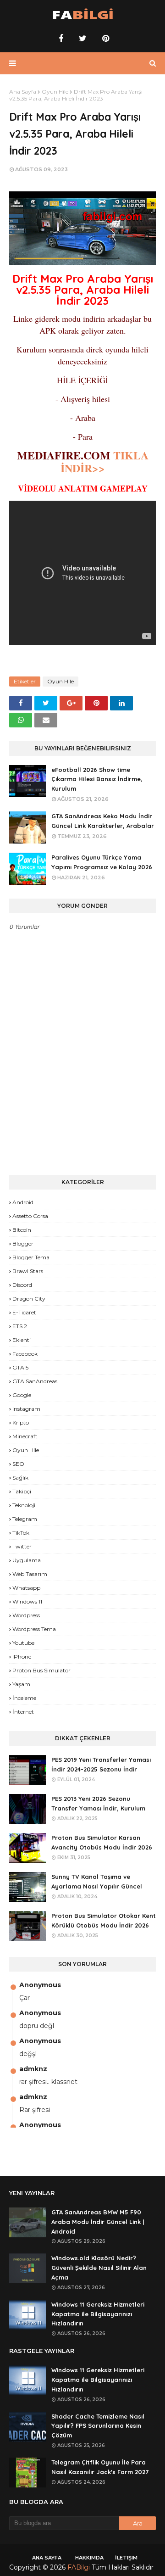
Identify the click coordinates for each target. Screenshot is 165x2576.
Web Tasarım (30, 1574)
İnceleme (24, 1698)
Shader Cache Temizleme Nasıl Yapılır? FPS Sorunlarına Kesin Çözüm (98, 2426)
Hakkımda (89, 2558)
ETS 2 (20, 1326)
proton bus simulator (41, 1670)
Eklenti (22, 1340)
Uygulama (27, 1560)
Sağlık (20, 1478)
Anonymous (40, 1985)
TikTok (21, 1533)
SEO (18, 1464)
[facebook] (61, 39)
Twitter (22, 1546)
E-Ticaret (24, 1312)
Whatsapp (26, 1588)
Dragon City (29, 1299)
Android (23, 1202)
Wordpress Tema (34, 1629)
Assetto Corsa (30, 1216)
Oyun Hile (55, 92)
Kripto (21, 1422)
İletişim (126, 2558)
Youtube (23, 1643)
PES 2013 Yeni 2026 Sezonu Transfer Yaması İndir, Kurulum (98, 1803)
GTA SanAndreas (35, 1381)
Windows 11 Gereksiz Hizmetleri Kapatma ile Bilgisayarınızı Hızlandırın (98, 2314)
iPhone (22, 1657)
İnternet (23, 1712)
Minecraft (25, 1436)
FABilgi (79, 2567)
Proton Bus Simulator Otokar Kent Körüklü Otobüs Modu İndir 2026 (104, 1920)
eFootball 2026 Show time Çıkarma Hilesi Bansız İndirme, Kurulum (97, 779)
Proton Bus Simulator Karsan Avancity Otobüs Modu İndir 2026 (102, 1842)
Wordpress (26, 1615)
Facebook (25, 1354)
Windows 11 (27, 1601)
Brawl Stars (28, 1271)
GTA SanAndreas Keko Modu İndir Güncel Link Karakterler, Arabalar (103, 821)
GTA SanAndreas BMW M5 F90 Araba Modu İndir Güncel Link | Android (98, 2222)
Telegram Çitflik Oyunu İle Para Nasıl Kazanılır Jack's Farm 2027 (100, 2467)
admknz (33, 2069)
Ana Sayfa (23, 92)
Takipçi (22, 1491)
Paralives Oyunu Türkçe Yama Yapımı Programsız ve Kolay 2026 (102, 862)
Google (22, 1395)
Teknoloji (24, 1505)
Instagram (26, 1409)
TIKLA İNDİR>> (104, 461)
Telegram (25, 1519)
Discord (22, 1285)
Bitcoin (22, 1230)
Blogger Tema (31, 1257)
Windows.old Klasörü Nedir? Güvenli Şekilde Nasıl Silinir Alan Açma (99, 2268)
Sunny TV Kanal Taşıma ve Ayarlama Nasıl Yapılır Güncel (97, 1881)
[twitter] (83, 39)
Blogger (23, 1243)
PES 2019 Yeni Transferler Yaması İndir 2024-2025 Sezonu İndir (101, 1764)
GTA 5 (20, 1367)
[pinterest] (104, 39)
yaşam (21, 1684)
